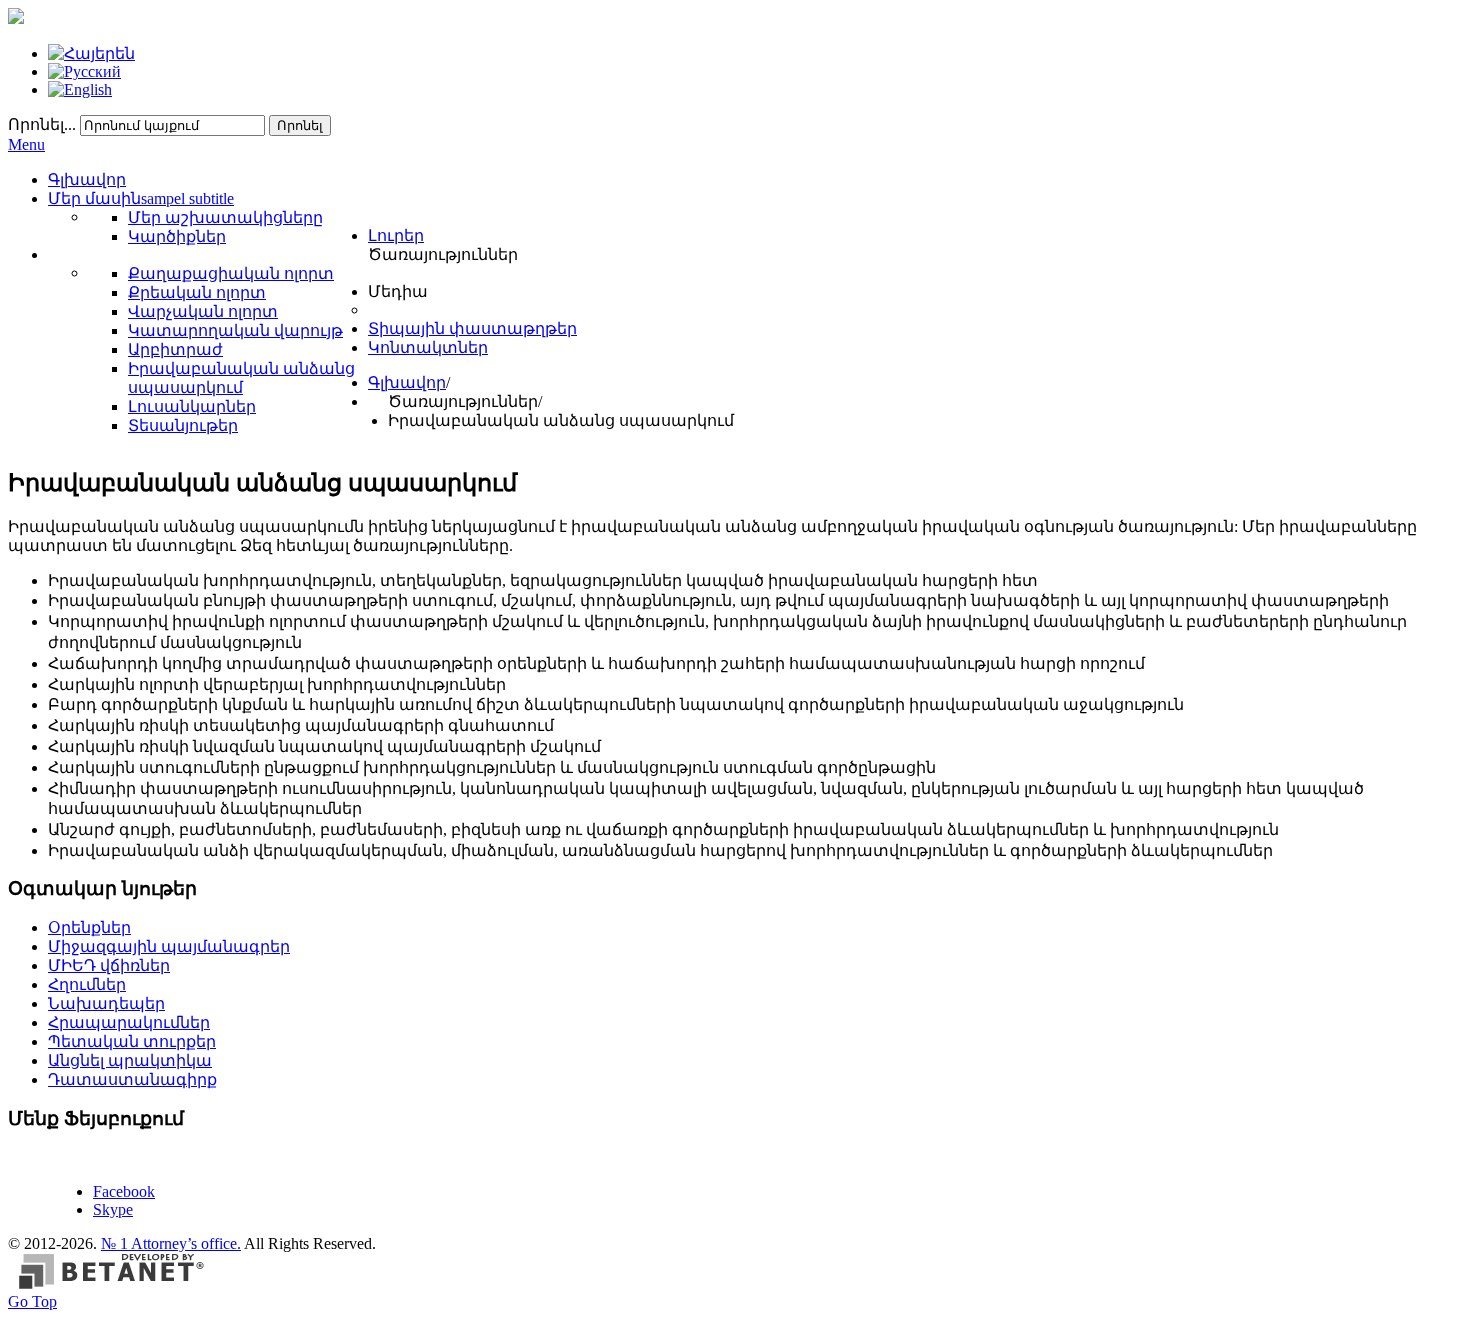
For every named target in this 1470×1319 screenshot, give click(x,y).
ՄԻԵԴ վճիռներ (109, 965)
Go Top (32, 1301)
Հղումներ (87, 984)
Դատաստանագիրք (132, 1079)
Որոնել (300, 125)
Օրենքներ (89, 927)
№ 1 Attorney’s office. (171, 1243)
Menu (26, 144)
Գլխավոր (407, 382)
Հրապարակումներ (129, 1022)
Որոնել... (42, 124)
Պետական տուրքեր (132, 1041)
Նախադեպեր (106, 1003)
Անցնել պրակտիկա (130, 1060)
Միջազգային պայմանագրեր (169, 946)
